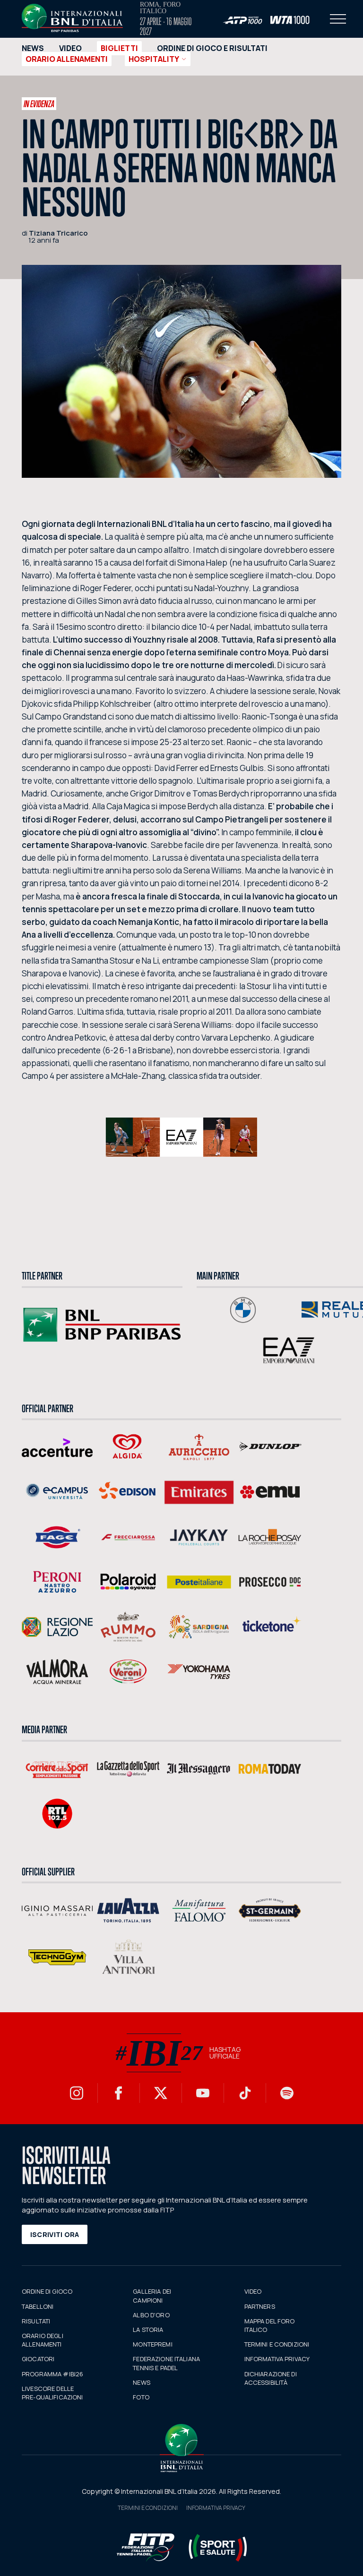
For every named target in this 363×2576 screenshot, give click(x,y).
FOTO (141, 2397)
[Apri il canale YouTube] (203, 2093)
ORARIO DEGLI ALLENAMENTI (43, 2340)
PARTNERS (260, 2306)
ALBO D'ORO (151, 2315)
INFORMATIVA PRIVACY (277, 2359)
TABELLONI (38, 2306)
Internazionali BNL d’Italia (72, 18)
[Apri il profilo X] (161, 2093)
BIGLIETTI (119, 48)
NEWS (33, 48)
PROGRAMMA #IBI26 (52, 2374)
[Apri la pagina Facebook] (119, 2093)
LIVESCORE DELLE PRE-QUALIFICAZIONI (52, 2393)
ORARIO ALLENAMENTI (67, 59)
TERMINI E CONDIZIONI (277, 2344)
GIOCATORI (38, 2359)
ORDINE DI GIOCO (47, 2291)
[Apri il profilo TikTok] (245, 2093)
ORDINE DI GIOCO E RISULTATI (212, 48)
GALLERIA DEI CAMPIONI (152, 2296)
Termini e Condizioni (148, 2508)
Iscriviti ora (55, 2234)
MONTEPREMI (152, 2344)
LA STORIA (148, 2330)
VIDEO (70, 48)
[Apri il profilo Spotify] (287, 2093)
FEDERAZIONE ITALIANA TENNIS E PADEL (166, 2363)
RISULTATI (36, 2321)
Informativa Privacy (216, 2508)
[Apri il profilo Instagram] (77, 2093)
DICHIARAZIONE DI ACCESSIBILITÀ (271, 2378)
